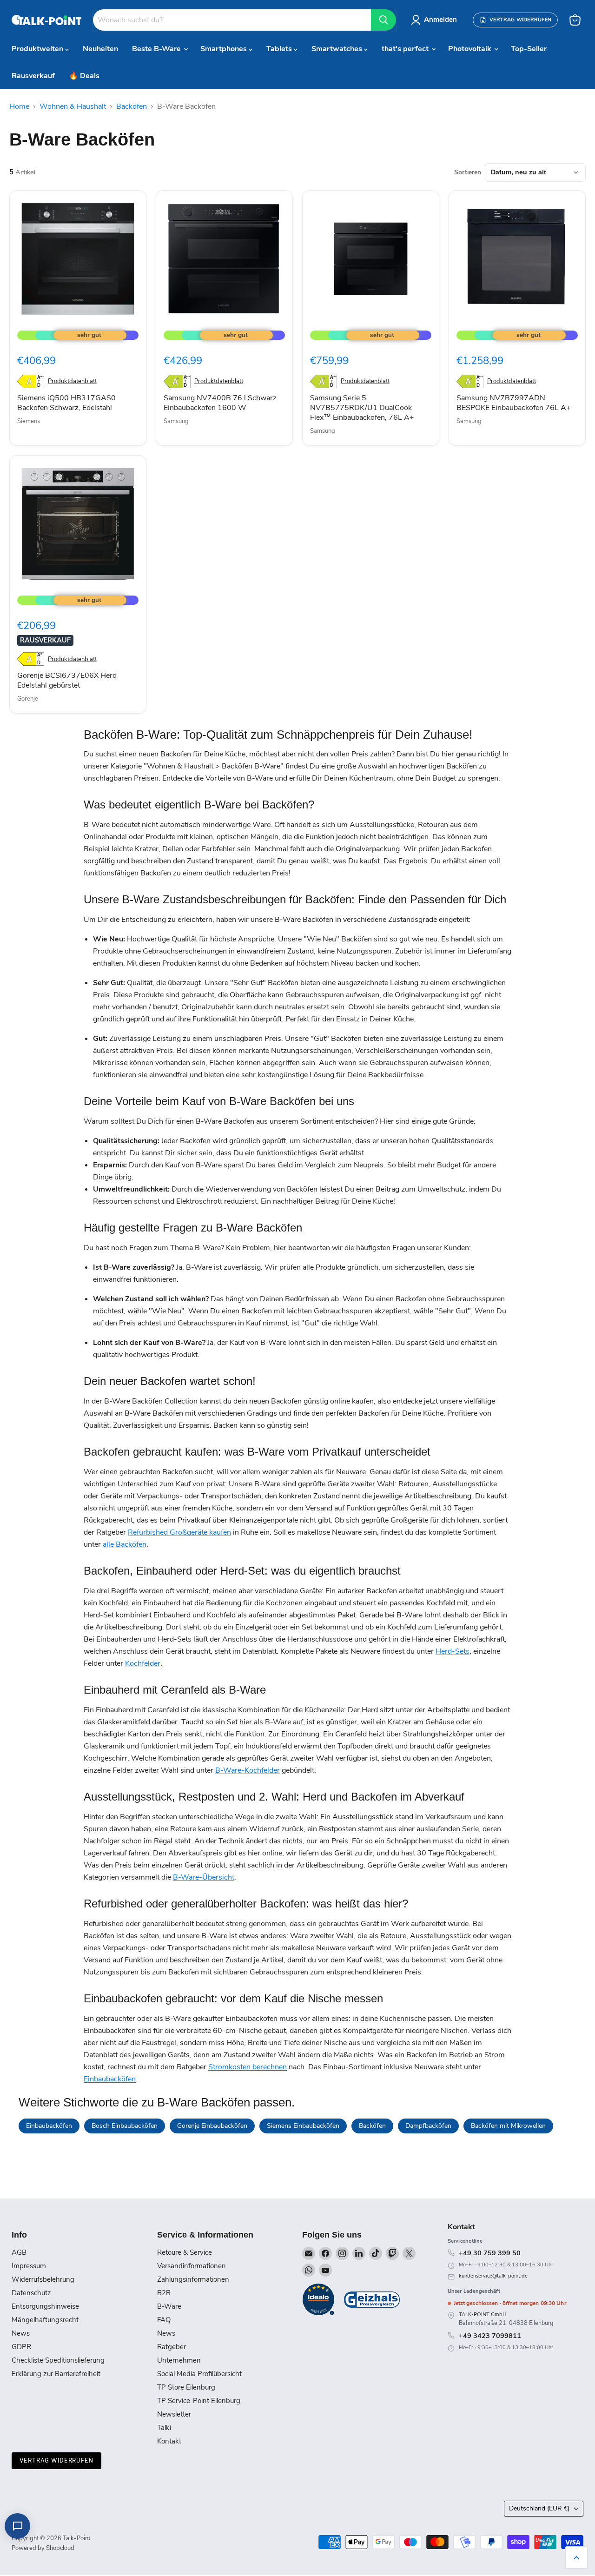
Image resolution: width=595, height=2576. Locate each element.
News (21, 2333)
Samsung (176, 421)
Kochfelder (143, 1663)
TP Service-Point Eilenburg (199, 2401)
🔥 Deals (84, 76)
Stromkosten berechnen (248, 2067)
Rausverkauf (33, 76)
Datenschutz (31, 2293)
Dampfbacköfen (428, 2126)
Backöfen (132, 106)
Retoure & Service (185, 2252)
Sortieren (468, 172)
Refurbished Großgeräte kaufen (179, 1532)
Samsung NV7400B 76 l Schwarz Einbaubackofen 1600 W (220, 403)
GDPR (21, 2347)
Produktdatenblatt (72, 381)
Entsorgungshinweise (45, 2306)
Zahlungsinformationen (193, 2279)
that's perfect (406, 49)
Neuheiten (100, 49)
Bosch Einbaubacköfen (125, 2126)
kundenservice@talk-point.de (493, 2276)
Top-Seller (529, 49)
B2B (164, 2293)
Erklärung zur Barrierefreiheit (56, 2374)
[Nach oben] (576, 2557)
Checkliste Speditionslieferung (58, 2360)
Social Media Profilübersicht (199, 2374)
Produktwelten (38, 49)
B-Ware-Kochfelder (248, 1770)
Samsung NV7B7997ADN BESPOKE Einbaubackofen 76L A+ (514, 403)
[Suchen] (383, 20)
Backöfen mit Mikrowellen (508, 2126)
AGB (19, 2252)
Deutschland (539, 2508)
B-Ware (169, 2306)
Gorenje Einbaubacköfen (212, 2126)
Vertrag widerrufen (56, 2460)
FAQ (164, 2320)
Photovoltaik (471, 49)
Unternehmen (179, 2360)
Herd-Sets (453, 1651)
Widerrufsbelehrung (43, 2279)
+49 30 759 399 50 (490, 2253)
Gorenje (28, 699)
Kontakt (169, 2441)
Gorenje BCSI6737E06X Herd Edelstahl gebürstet (67, 680)
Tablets (280, 49)
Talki (164, 2428)
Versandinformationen (192, 2266)
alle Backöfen (125, 1544)
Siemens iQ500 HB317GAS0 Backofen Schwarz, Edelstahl (66, 403)
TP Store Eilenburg (186, 2387)
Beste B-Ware (157, 49)
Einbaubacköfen (110, 2079)
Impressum (29, 2266)
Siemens (29, 421)
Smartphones (225, 49)
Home (19, 106)
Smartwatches (338, 49)
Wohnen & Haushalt (73, 106)
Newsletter (174, 2414)
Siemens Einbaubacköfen (303, 2126)
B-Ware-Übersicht (204, 1877)
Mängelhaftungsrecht (45, 2320)
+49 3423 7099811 (490, 2336)
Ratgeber (172, 2347)
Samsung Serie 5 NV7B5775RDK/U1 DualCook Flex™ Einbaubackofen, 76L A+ (362, 408)
